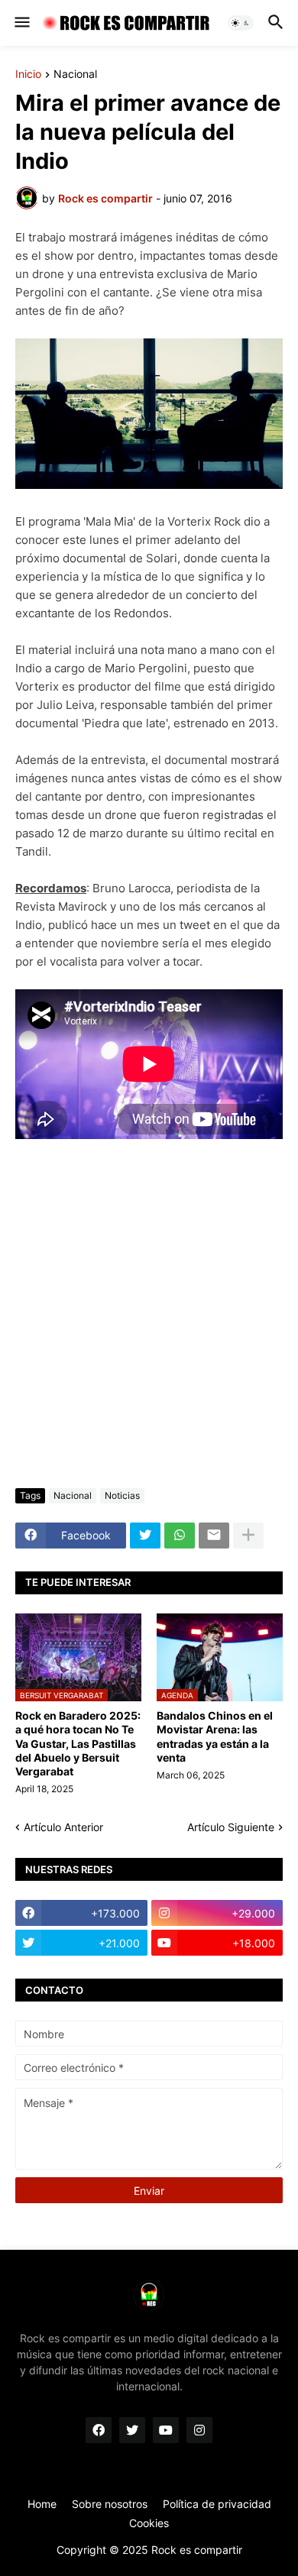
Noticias (122, 1495)
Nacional (75, 74)
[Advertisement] (149, 1314)
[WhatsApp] (180, 1536)
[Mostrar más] (248, 1536)
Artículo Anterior (63, 1827)
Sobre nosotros (110, 2504)
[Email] (214, 1536)
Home (42, 2504)
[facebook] (99, 2430)
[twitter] (132, 2430)
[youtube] (166, 2430)
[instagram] (199, 2430)
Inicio (28, 74)
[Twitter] (145, 1536)
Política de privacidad (217, 2504)
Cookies (149, 2523)
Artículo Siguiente (231, 1827)
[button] (21, 23)
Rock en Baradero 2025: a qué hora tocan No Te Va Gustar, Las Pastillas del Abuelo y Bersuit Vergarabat (78, 1743)
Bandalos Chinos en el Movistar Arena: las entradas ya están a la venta (215, 1736)
